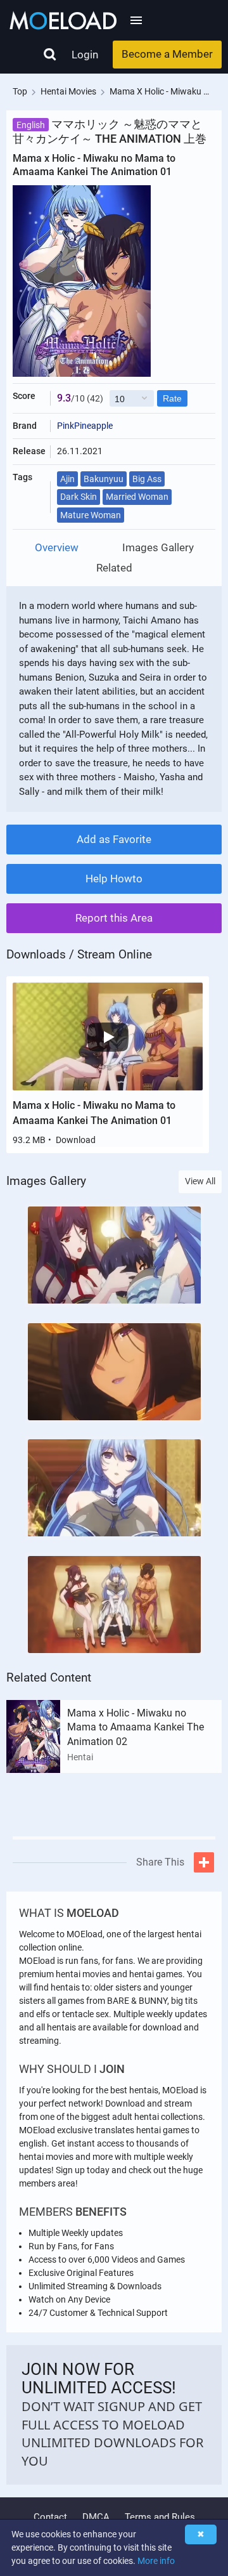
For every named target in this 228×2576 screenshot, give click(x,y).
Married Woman (137, 497)
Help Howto (114, 879)
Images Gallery (158, 548)
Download (76, 1140)
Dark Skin (79, 497)
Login (85, 55)
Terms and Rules (160, 2517)
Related (114, 568)
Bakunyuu (104, 479)
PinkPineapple (85, 426)
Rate (172, 398)
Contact (50, 2517)
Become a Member (167, 54)
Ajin (67, 479)
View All (200, 1181)
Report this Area (114, 918)
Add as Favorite (114, 839)
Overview (57, 548)
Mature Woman (91, 515)
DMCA (96, 2517)
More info (156, 2561)
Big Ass (147, 479)
